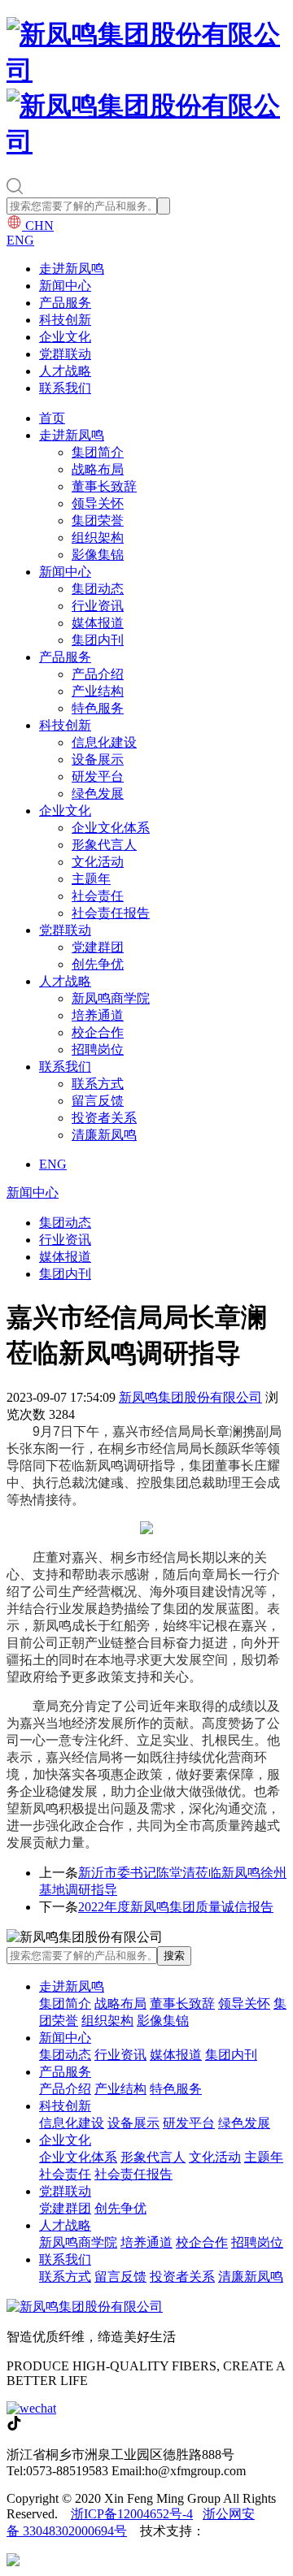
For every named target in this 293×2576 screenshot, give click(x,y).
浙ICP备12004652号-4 (132, 2514)
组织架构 (98, 538)
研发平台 (98, 776)
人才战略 (65, 371)
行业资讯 (98, 606)
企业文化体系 (111, 828)
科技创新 (65, 320)
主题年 (91, 879)
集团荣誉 (98, 520)
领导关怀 (98, 503)
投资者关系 (104, 1118)
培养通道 (98, 1015)
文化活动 (98, 862)
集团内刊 (98, 640)
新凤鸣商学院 (111, 998)
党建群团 (98, 947)
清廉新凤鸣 (104, 1135)
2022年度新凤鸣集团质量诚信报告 (176, 1907)
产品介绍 (98, 674)
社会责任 (98, 896)
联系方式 (98, 1084)
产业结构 (98, 691)
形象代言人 (104, 845)
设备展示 (98, 759)
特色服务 (98, 708)
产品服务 (65, 303)
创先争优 (98, 964)
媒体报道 (98, 623)
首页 (52, 418)
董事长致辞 (104, 486)
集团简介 (98, 452)
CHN (38, 226)
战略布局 (98, 469)
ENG (20, 240)
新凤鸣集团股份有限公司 (190, 1397)
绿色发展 (98, 794)
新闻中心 (65, 286)
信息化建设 (104, 742)
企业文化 (65, 337)
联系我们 (65, 388)
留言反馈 (98, 1101)
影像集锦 (98, 555)
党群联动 (65, 354)
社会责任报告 (111, 913)
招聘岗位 (98, 1049)
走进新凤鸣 (72, 269)
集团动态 (98, 589)
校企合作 (98, 1032)
